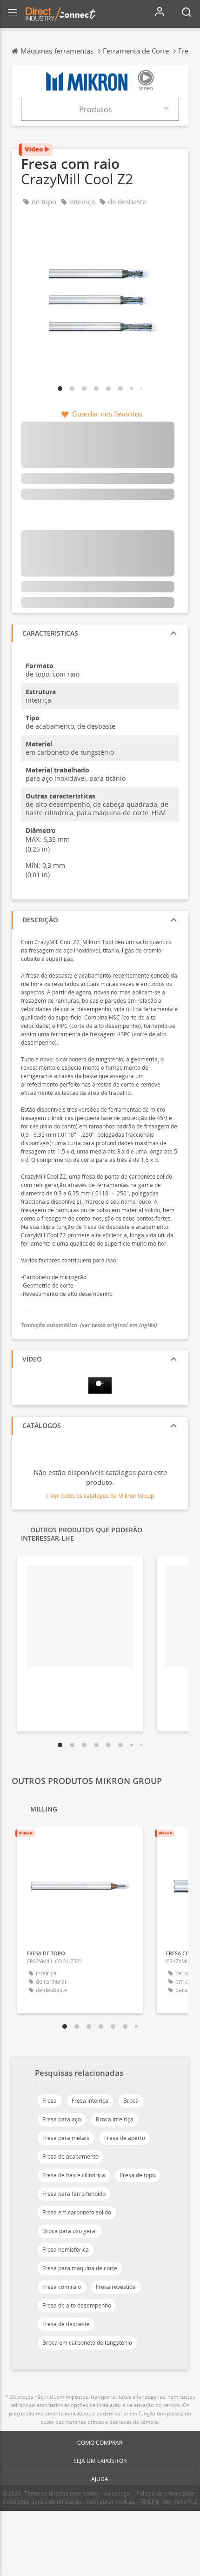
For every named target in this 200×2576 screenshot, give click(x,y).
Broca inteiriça (115, 2119)
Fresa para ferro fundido (74, 2194)
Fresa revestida (116, 2287)
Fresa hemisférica (66, 2250)
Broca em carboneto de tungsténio (87, 2343)
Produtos (96, 109)
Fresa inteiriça (90, 2101)
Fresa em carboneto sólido (77, 2212)
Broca (131, 2101)
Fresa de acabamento (70, 2157)
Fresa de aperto (125, 2138)
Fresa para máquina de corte (80, 2268)
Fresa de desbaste (66, 2324)
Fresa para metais (66, 2138)
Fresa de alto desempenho (77, 2305)
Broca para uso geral (70, 2231)
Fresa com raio (62, 2287)
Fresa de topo (138, 2175)
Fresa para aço (62, 2119)
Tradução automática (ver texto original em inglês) (89, 1325)
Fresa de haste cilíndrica (74, 2175)
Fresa (50, 2101)
